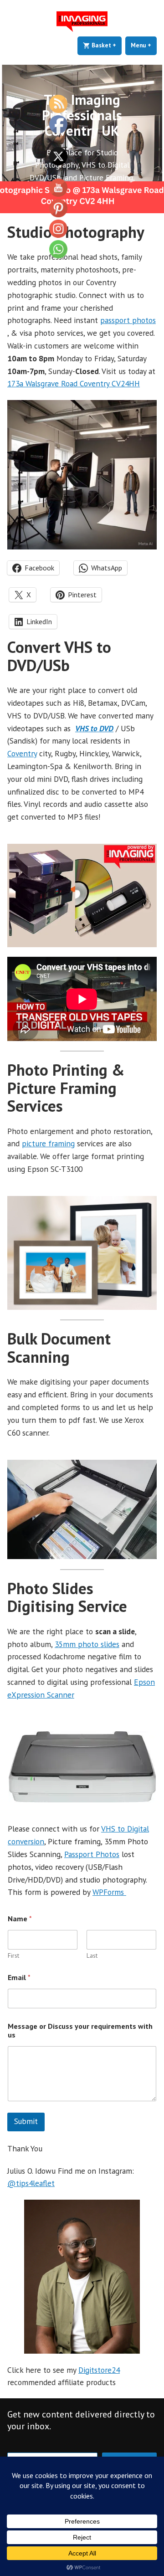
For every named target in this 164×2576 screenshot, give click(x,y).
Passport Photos (92, 1854)
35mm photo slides (87, 1644)
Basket (106, 45)
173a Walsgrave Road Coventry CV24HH (74, 383)
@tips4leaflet (31, 2183)
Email (19, 1978)
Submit (26, 2121)
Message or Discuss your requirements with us (80, 2031)
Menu (144, 45)
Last (92, 1956)
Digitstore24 (99, 2370)
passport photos (128, 320)
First (13, 1956)
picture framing (48, 1143)
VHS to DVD (94, 728)
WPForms (109, 1892)
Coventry (22, 753)
